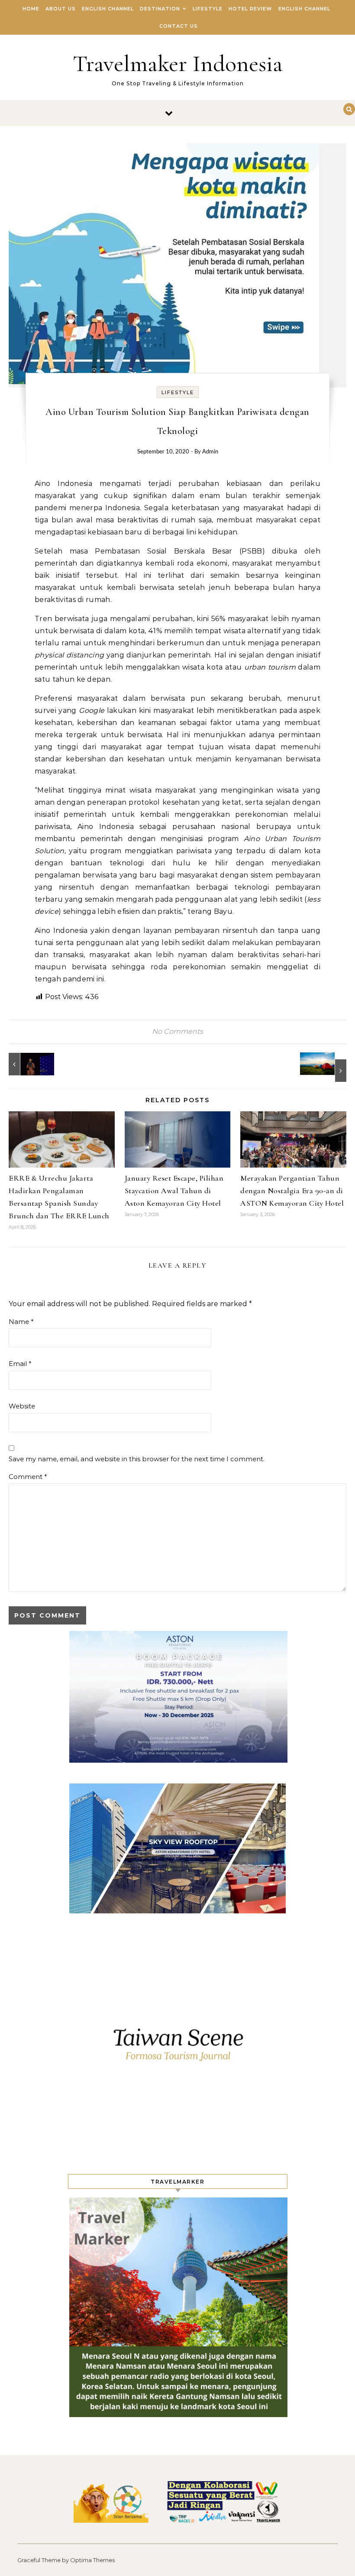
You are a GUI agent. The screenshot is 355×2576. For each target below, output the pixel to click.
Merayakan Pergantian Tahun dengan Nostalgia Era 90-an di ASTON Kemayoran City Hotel (292, 1191)
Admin (210, 452)
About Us (61, 9)
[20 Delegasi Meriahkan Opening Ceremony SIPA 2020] (28, 1064)
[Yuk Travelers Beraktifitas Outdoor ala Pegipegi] (327, 1067)
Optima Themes (92, 2560)
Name (21, 1322)
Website (22, 1406)
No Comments (177, 1031)
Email (20, 1364)
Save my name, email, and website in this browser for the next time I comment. (137, 1459)
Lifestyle (208, 9)
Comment (28, 1477)
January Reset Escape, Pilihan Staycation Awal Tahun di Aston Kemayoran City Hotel (174, 1191)
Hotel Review (250, 9)
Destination (160, 9)
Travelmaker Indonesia (178, 63)
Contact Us (179, 26)
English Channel (108, 9)
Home (31, 9)
